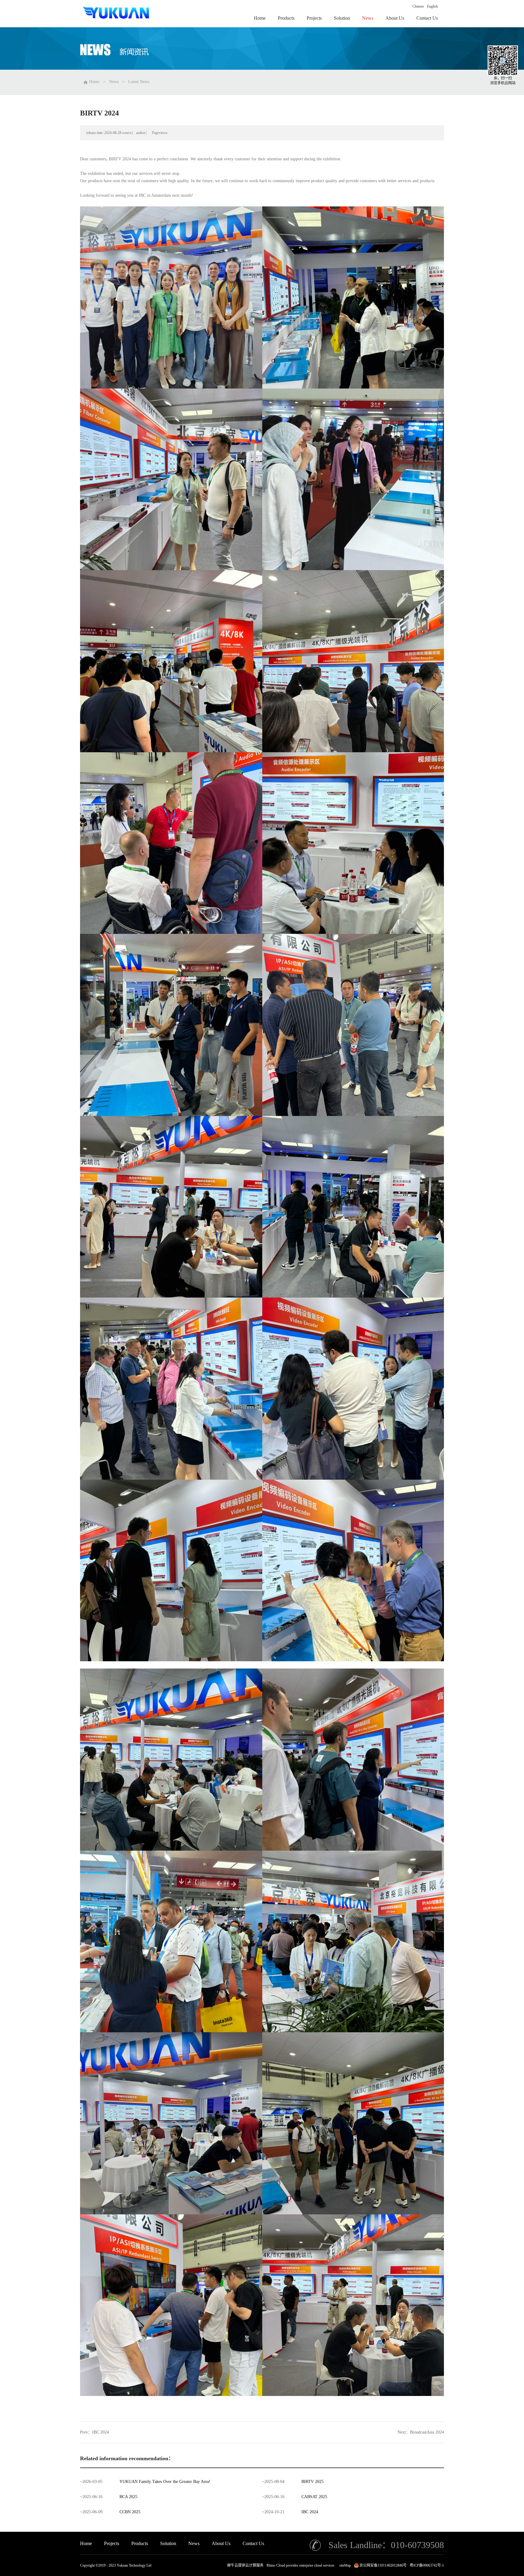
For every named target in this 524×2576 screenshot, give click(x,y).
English (432, 6)
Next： (421, 2432)
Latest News (139, 82)
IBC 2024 (310, 2512)
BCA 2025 (128, 2497)
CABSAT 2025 (314, 2497)
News (114, 82)
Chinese (418, 6)
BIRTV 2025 (312, 2482)
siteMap (344, 2565)
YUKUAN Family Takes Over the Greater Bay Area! (165, 2482)
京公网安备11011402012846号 (383, 2565)
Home (86, 2543)
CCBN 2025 (130, 2512)
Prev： (94, 2432)
